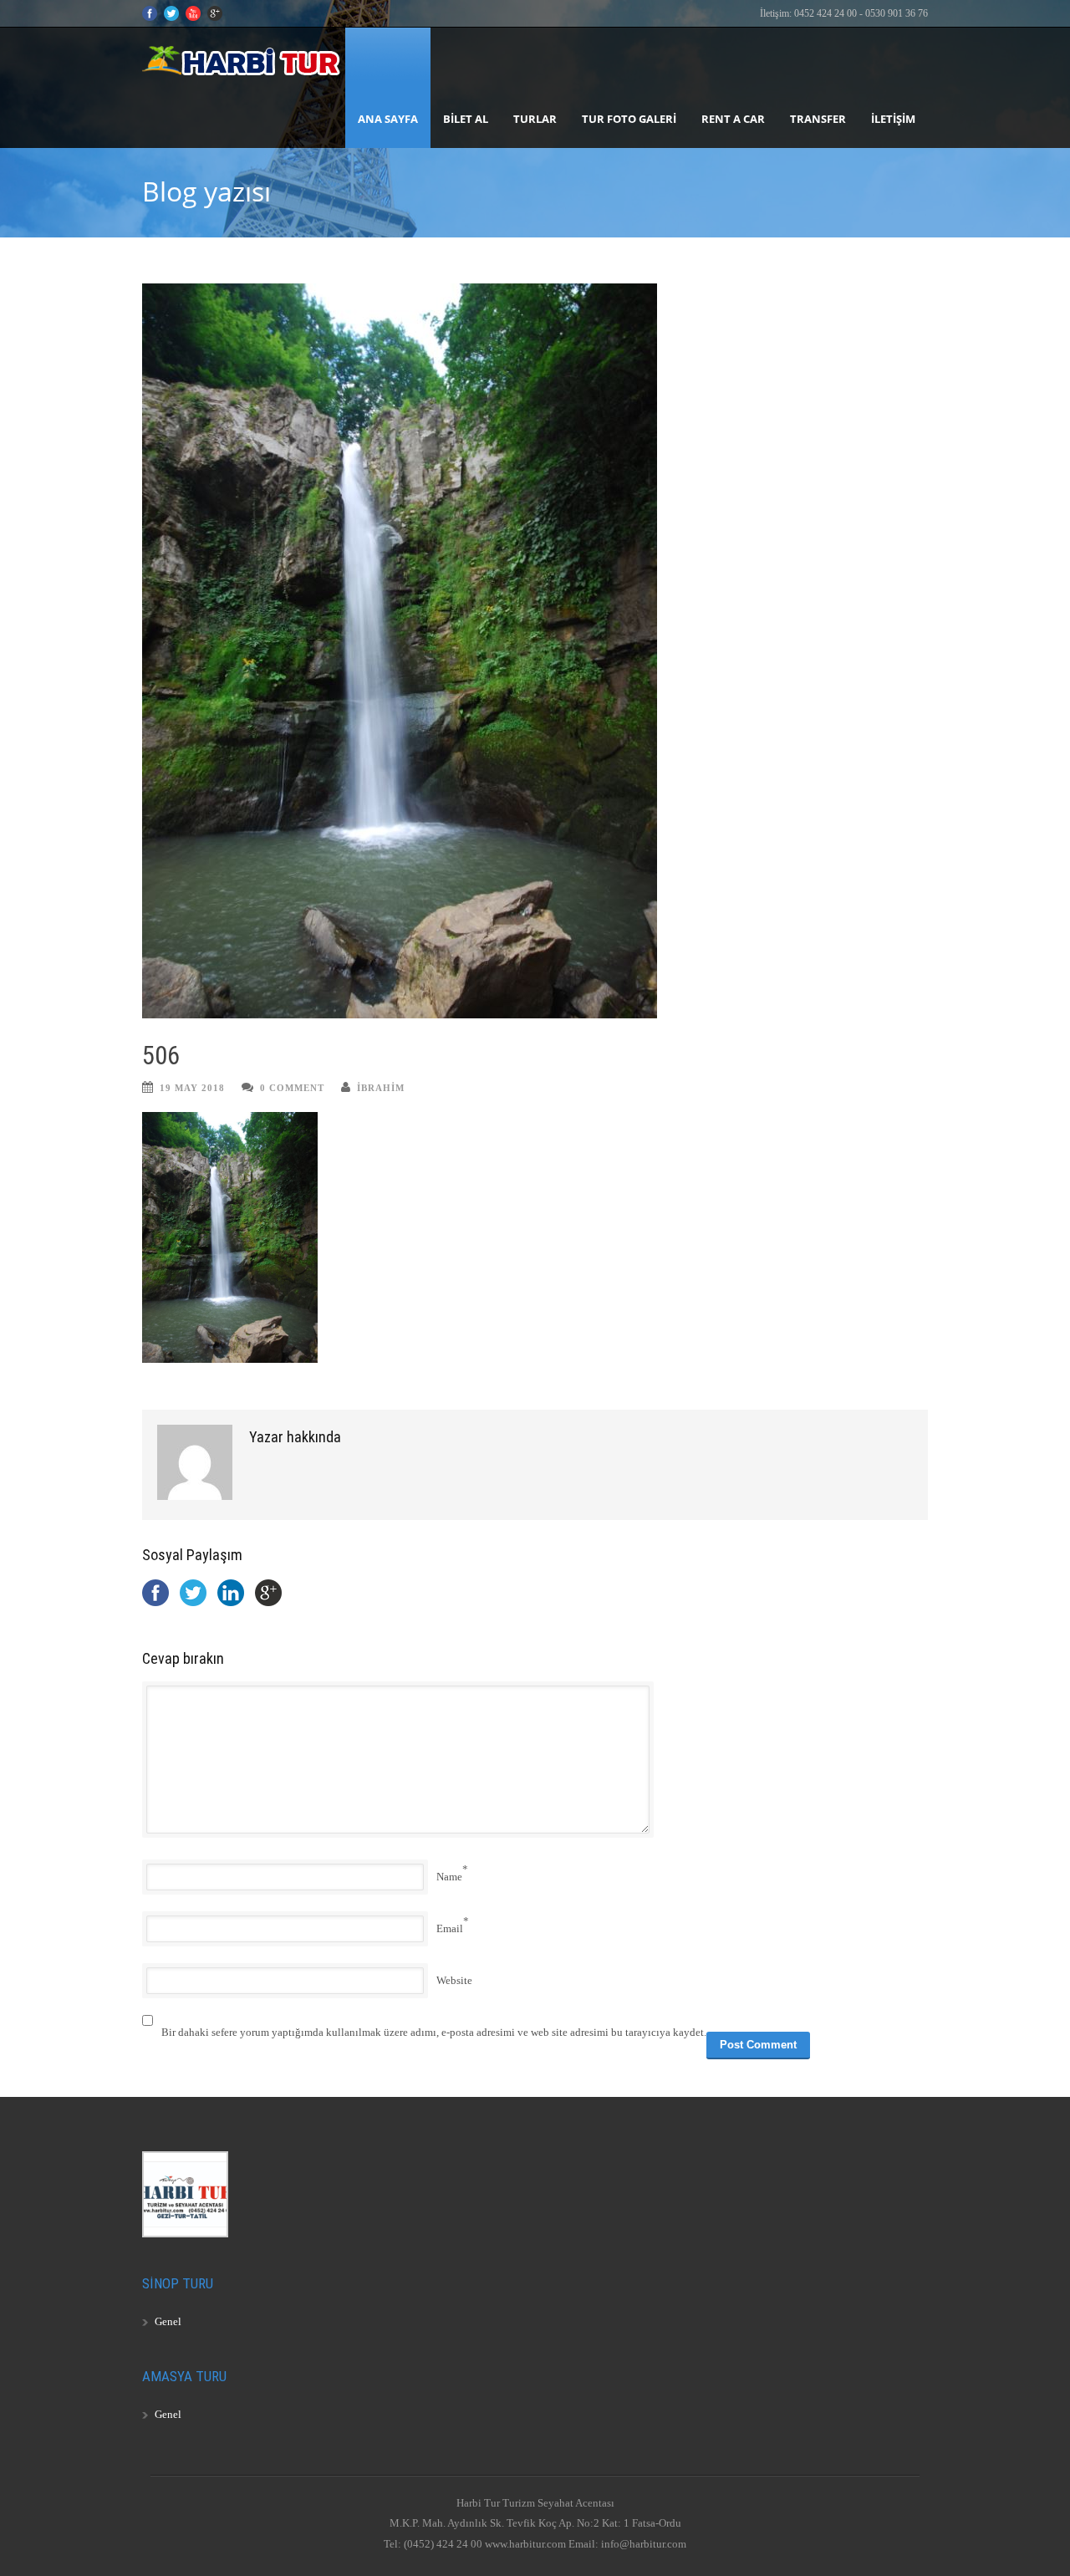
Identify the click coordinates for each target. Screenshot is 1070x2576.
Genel (168, 2321)
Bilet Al (466, 119)
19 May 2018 (192, 1088)
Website (454, 1980)
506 (161, 1056)
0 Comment (292, 1088)
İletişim (893, 119)
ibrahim (381, 1088)
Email (450, 1928)
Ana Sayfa (388, 119)
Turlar (535, 119)
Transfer (818, 119)
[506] (535, 651)
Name (449, 1877)
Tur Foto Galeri (629, 119)
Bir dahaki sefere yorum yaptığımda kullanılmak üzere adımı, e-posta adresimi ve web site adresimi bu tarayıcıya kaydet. (434, 2032)
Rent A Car (733, 119)
